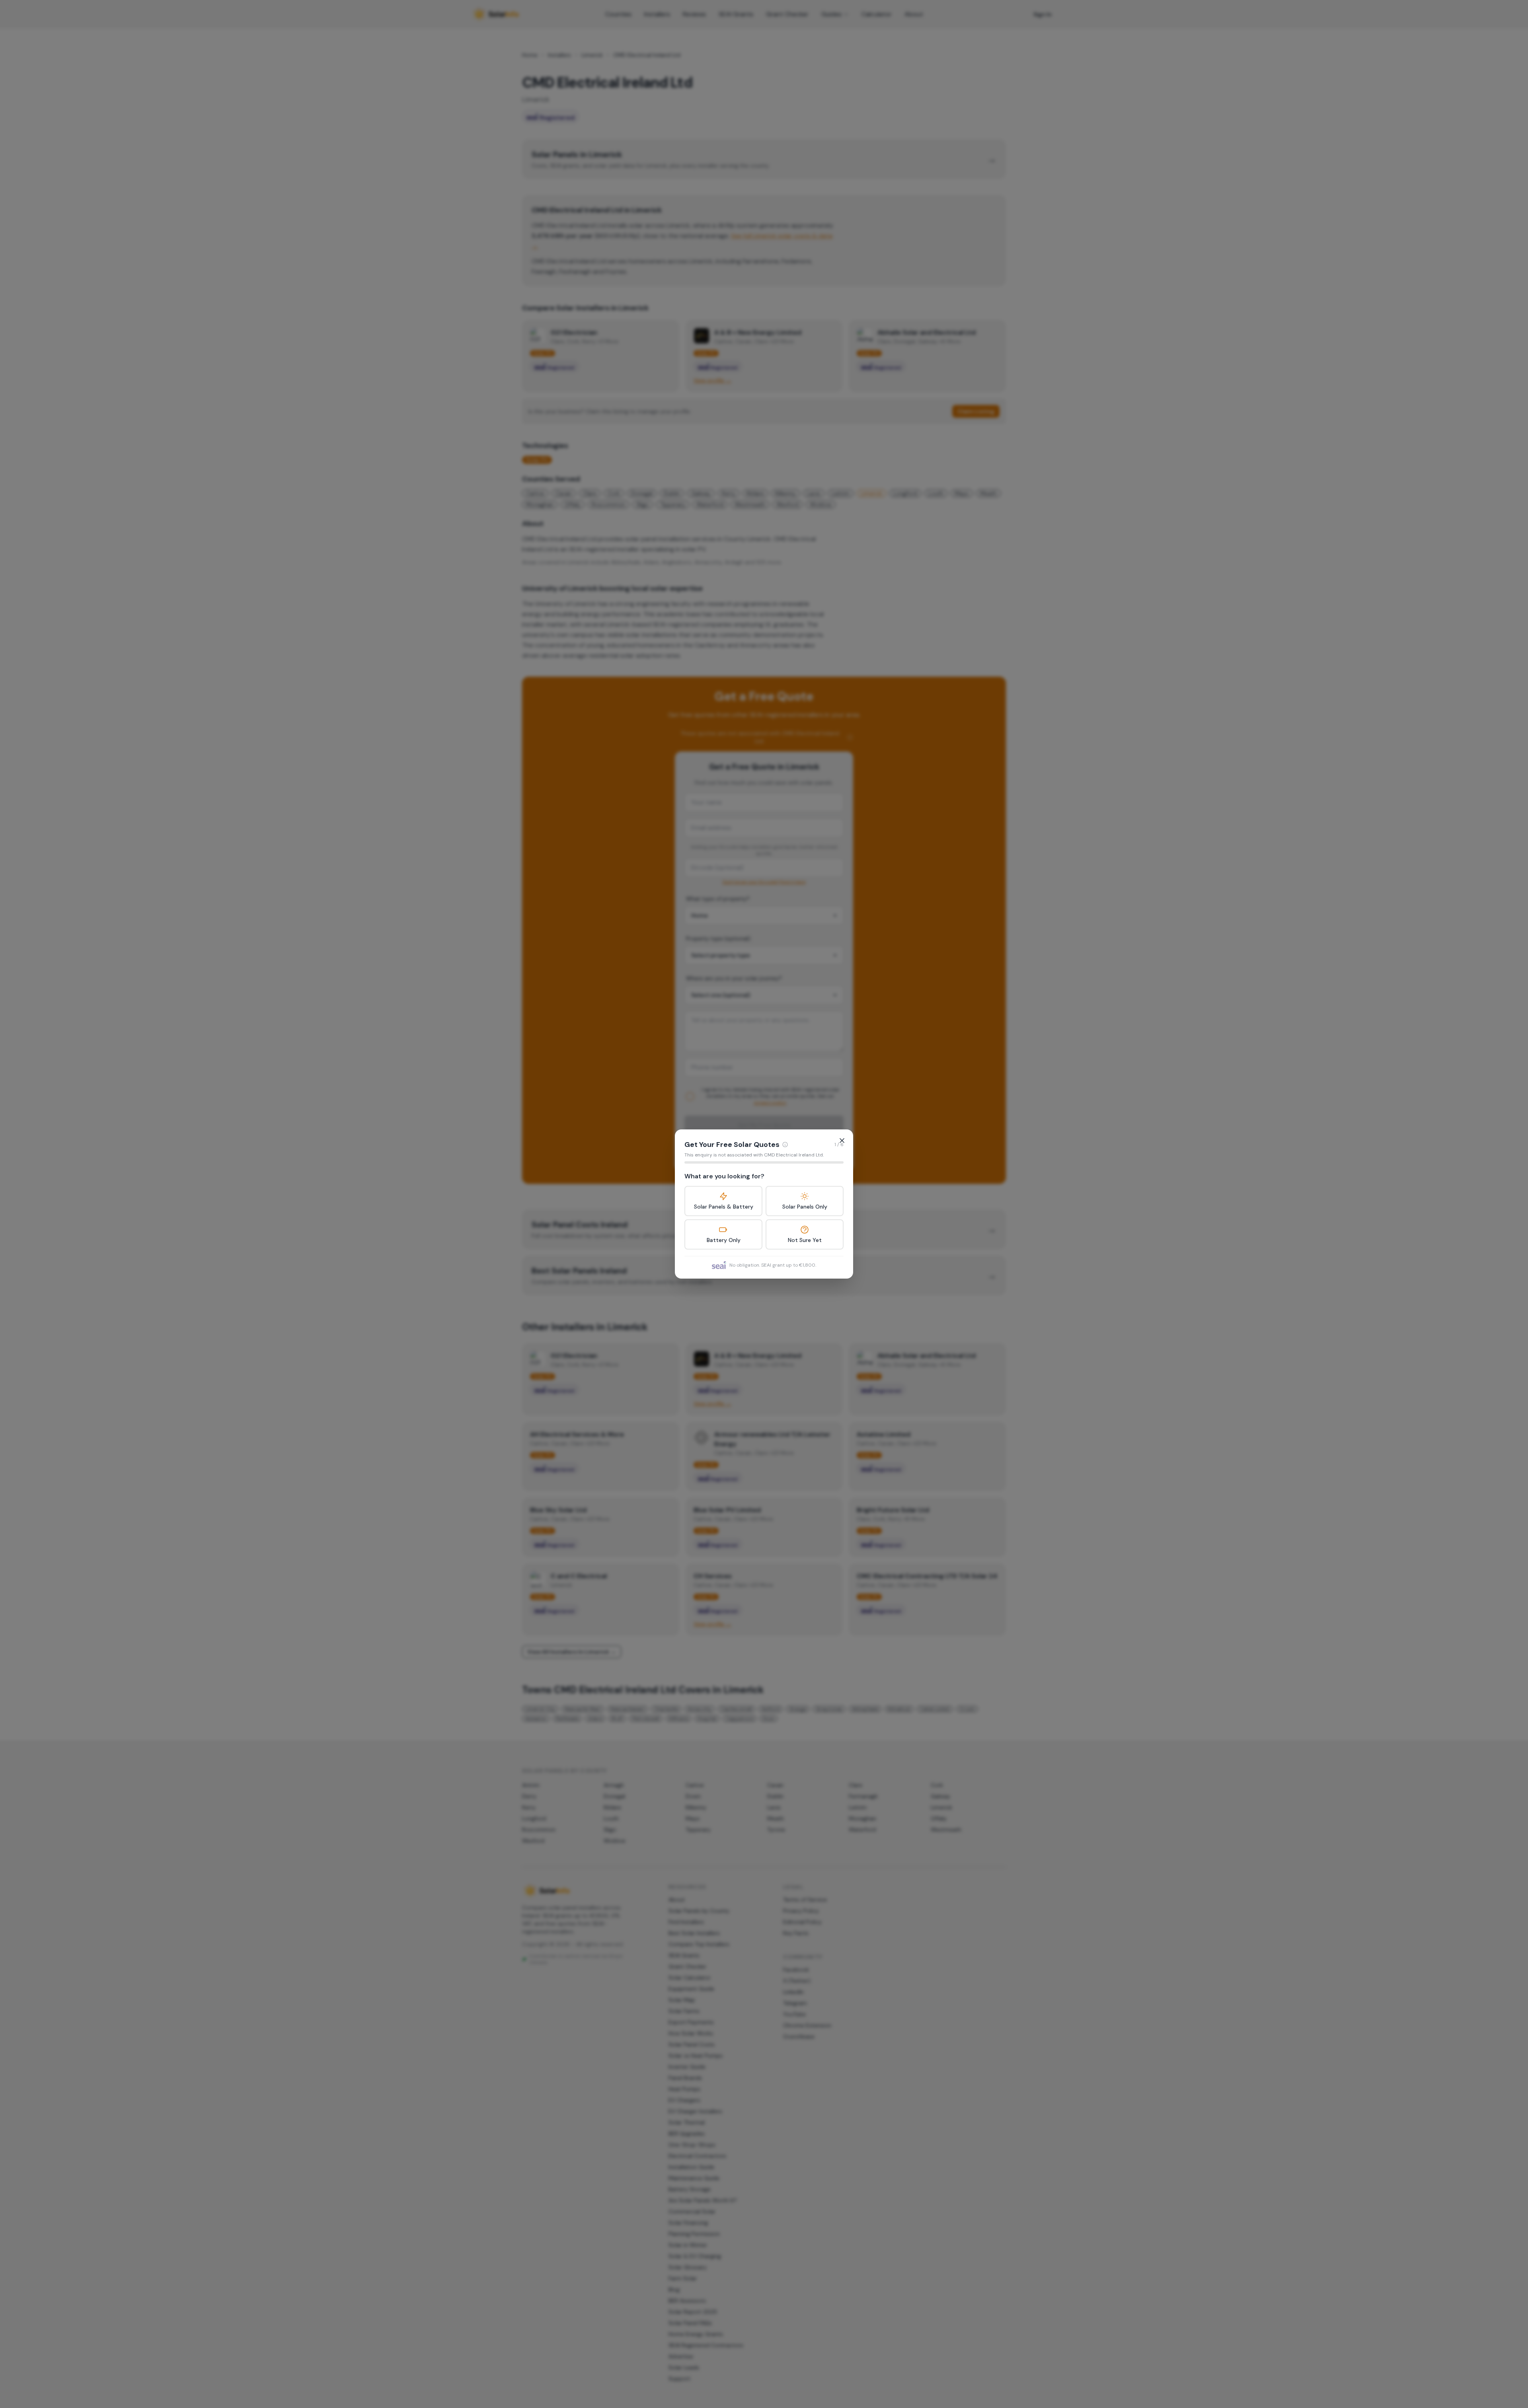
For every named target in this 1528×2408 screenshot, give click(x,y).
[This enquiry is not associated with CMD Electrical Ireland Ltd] (785, 1145)
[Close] (842, 1141)
